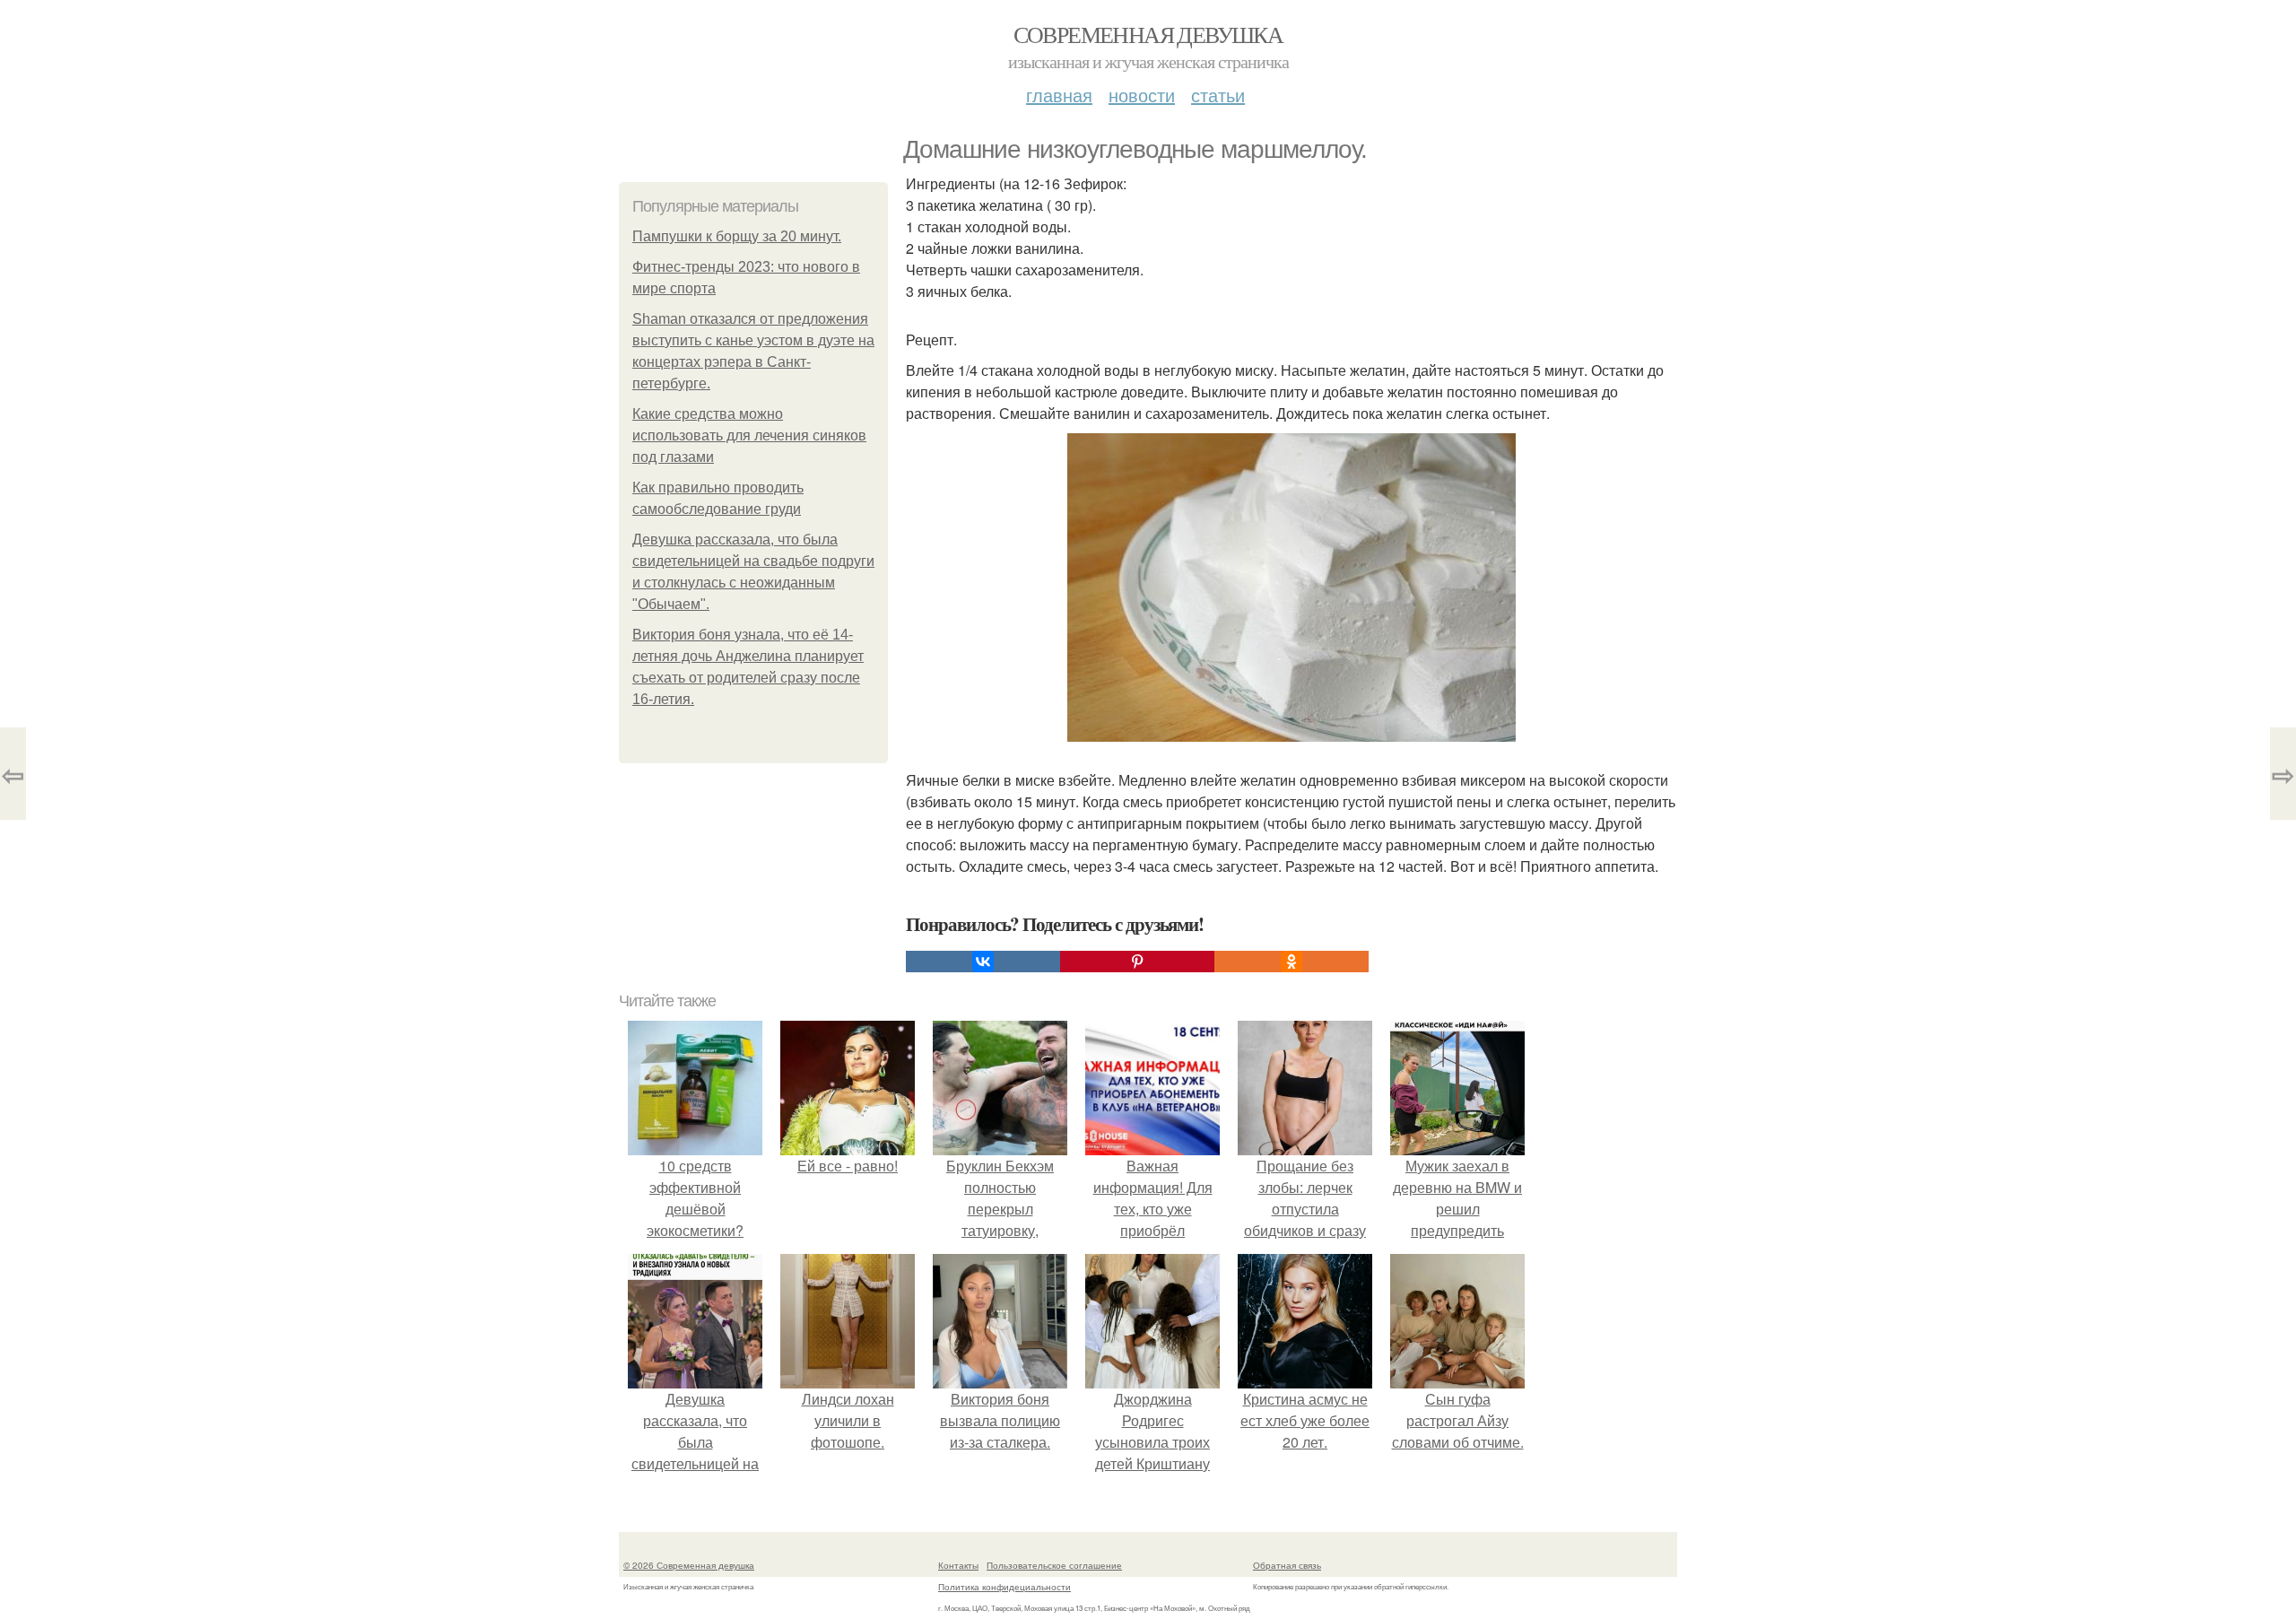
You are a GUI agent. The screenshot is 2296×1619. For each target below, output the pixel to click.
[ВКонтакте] (983, 962)
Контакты (958, 1565)
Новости (1142, 95)
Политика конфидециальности (1004, 1587)
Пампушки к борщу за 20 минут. (737, 236)
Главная (1059, 95)
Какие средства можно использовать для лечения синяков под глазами (749, 435)
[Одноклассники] (1291, 962)
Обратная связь (1287, 1565)
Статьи (1218, 95)
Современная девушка (1148, 34)
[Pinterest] (1137, 962)
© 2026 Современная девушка (689, 1565)
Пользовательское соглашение (1054, 1565)
